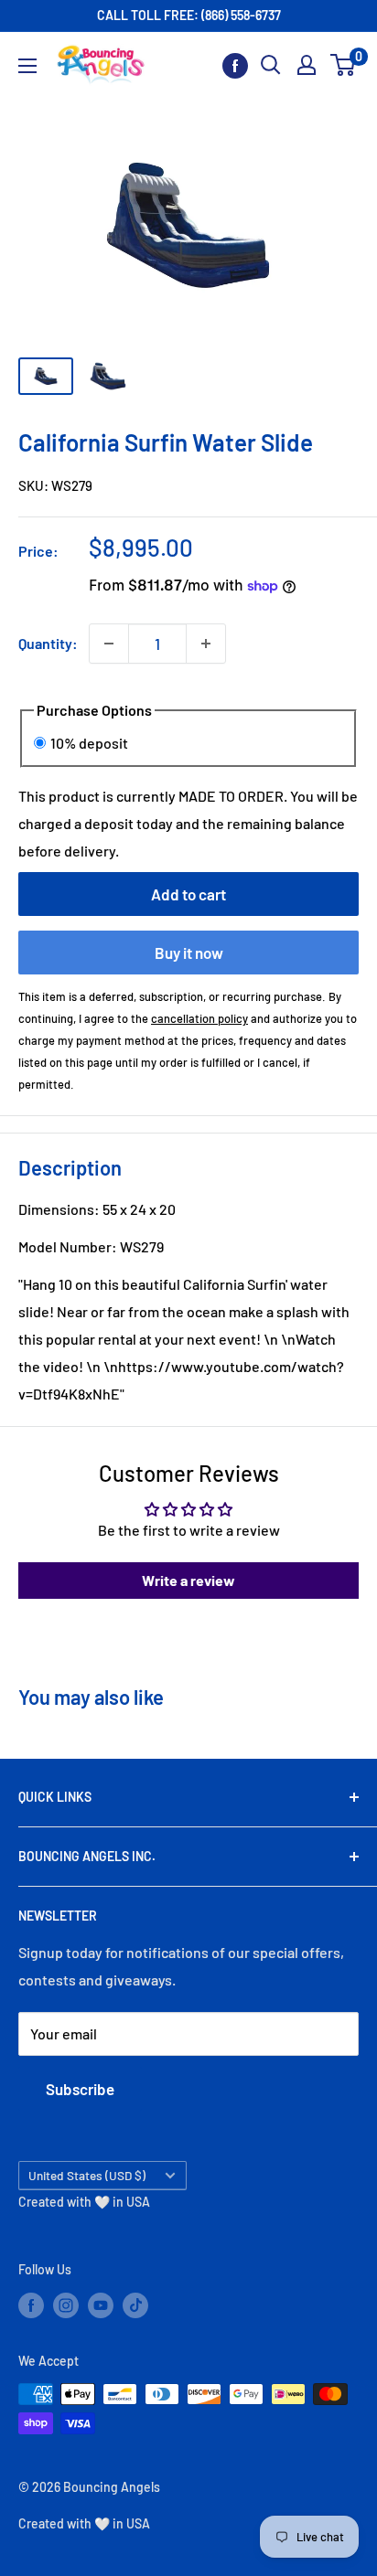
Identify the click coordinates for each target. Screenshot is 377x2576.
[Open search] (271, 65)
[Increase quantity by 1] (206, 644)
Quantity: (48, 643)
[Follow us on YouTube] (101, 2305)
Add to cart (188, 894)
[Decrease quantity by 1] (109, 644)
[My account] (307, 65)
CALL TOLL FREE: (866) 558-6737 (189, 15)
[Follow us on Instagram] (66, 2305)
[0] (344, 65)
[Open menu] (27, 66)
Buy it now (189, 953)
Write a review (188, 1580)
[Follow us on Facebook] (235, 65)
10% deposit (89, 743)
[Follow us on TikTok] (135, 2305)
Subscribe (80, 2089)
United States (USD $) (87, 2175)
